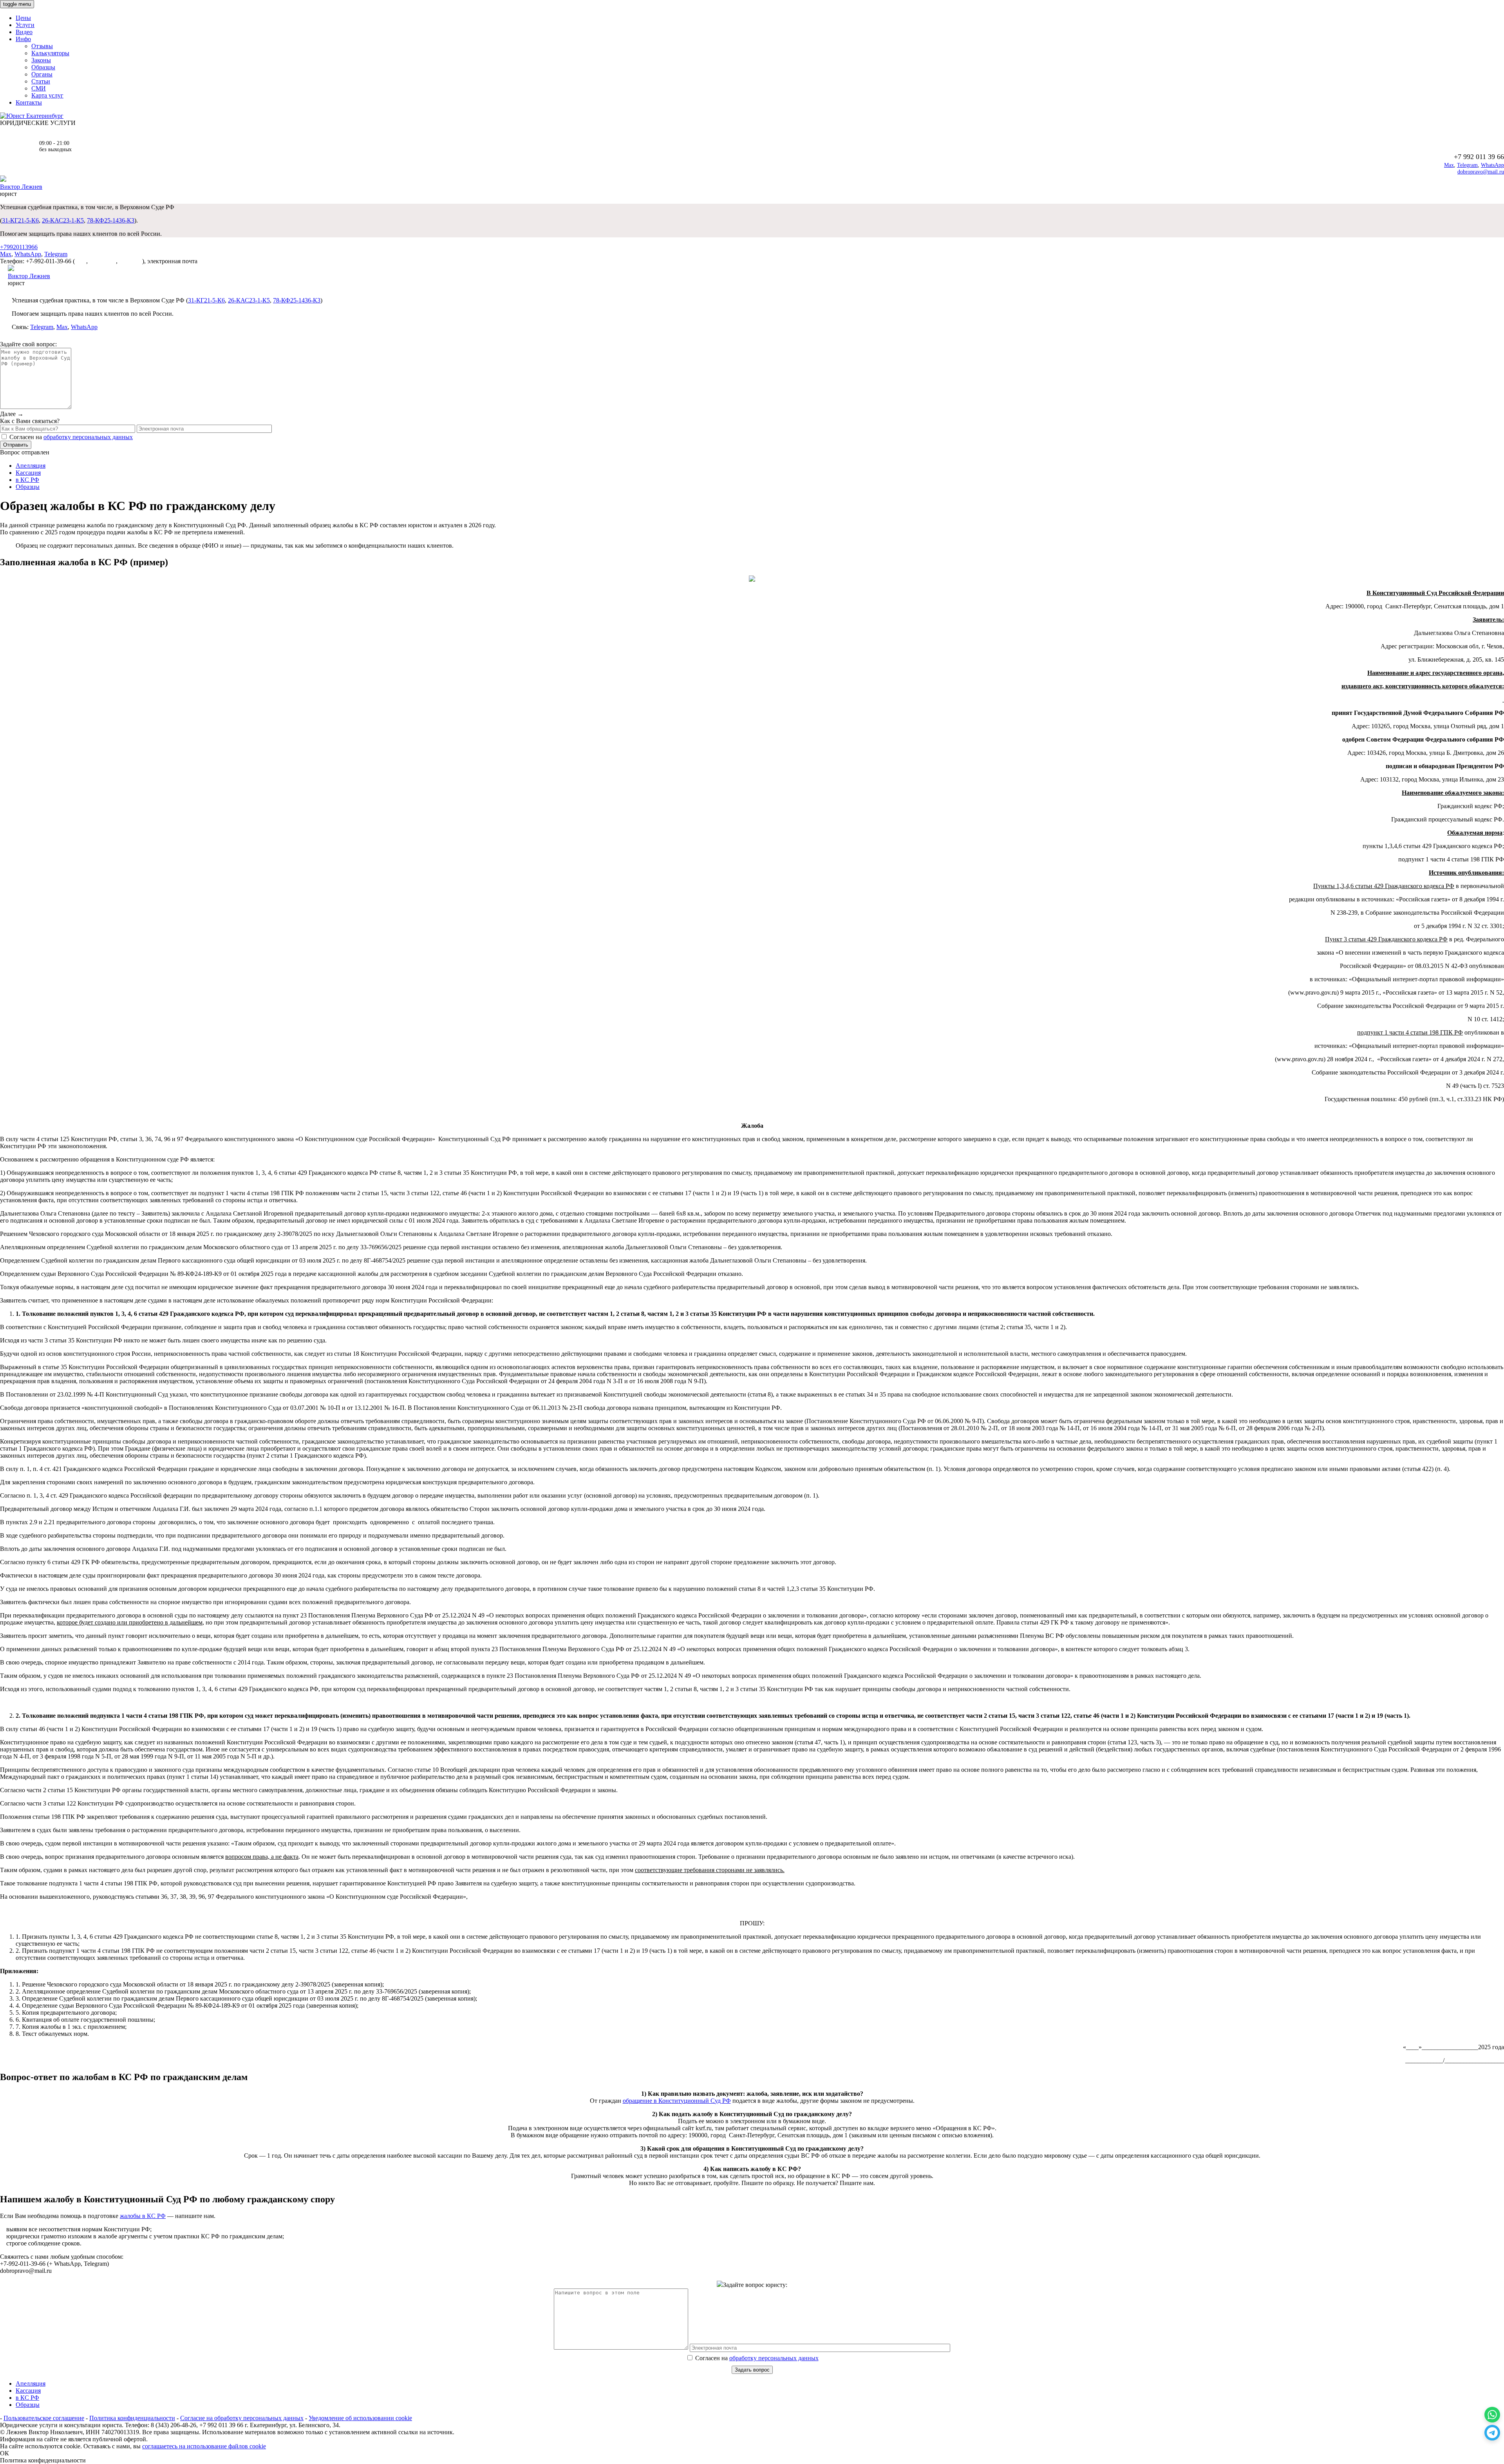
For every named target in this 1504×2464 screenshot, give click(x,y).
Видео (24, 32)
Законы (41, 60)
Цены (23, 18)
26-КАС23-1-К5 (63, 220)
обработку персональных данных (88, 437)
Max (1449, 165)
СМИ (39, 88)
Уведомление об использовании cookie (360, 2418)
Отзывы (42, 46)
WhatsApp (1492, 165)
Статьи (41, 81)
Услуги (25, 25)
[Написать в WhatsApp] (1492, 2415)
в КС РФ (27, 480)
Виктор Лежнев (21, 187)
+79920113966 (19, 247)
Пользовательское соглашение (44, 2418)
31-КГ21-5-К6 (20, 220)
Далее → (12, 414)
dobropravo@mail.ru (1481, 172)
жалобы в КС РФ (143, 2216)
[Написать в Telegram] (1492, 2433)
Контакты (29, 102)
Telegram (1467, 165)
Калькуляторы (50, 53)
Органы (42, 74)
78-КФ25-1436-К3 (111, 220)
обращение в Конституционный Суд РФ (677, 2101)
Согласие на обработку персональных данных (242, 2418)
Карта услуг (47, 95)
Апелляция (31, 466)
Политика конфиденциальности (132, 2418)
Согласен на (756, 2358)
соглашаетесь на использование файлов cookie (204, 2446)
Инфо (23, 39)
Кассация (28, 473)
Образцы (43, 67)
